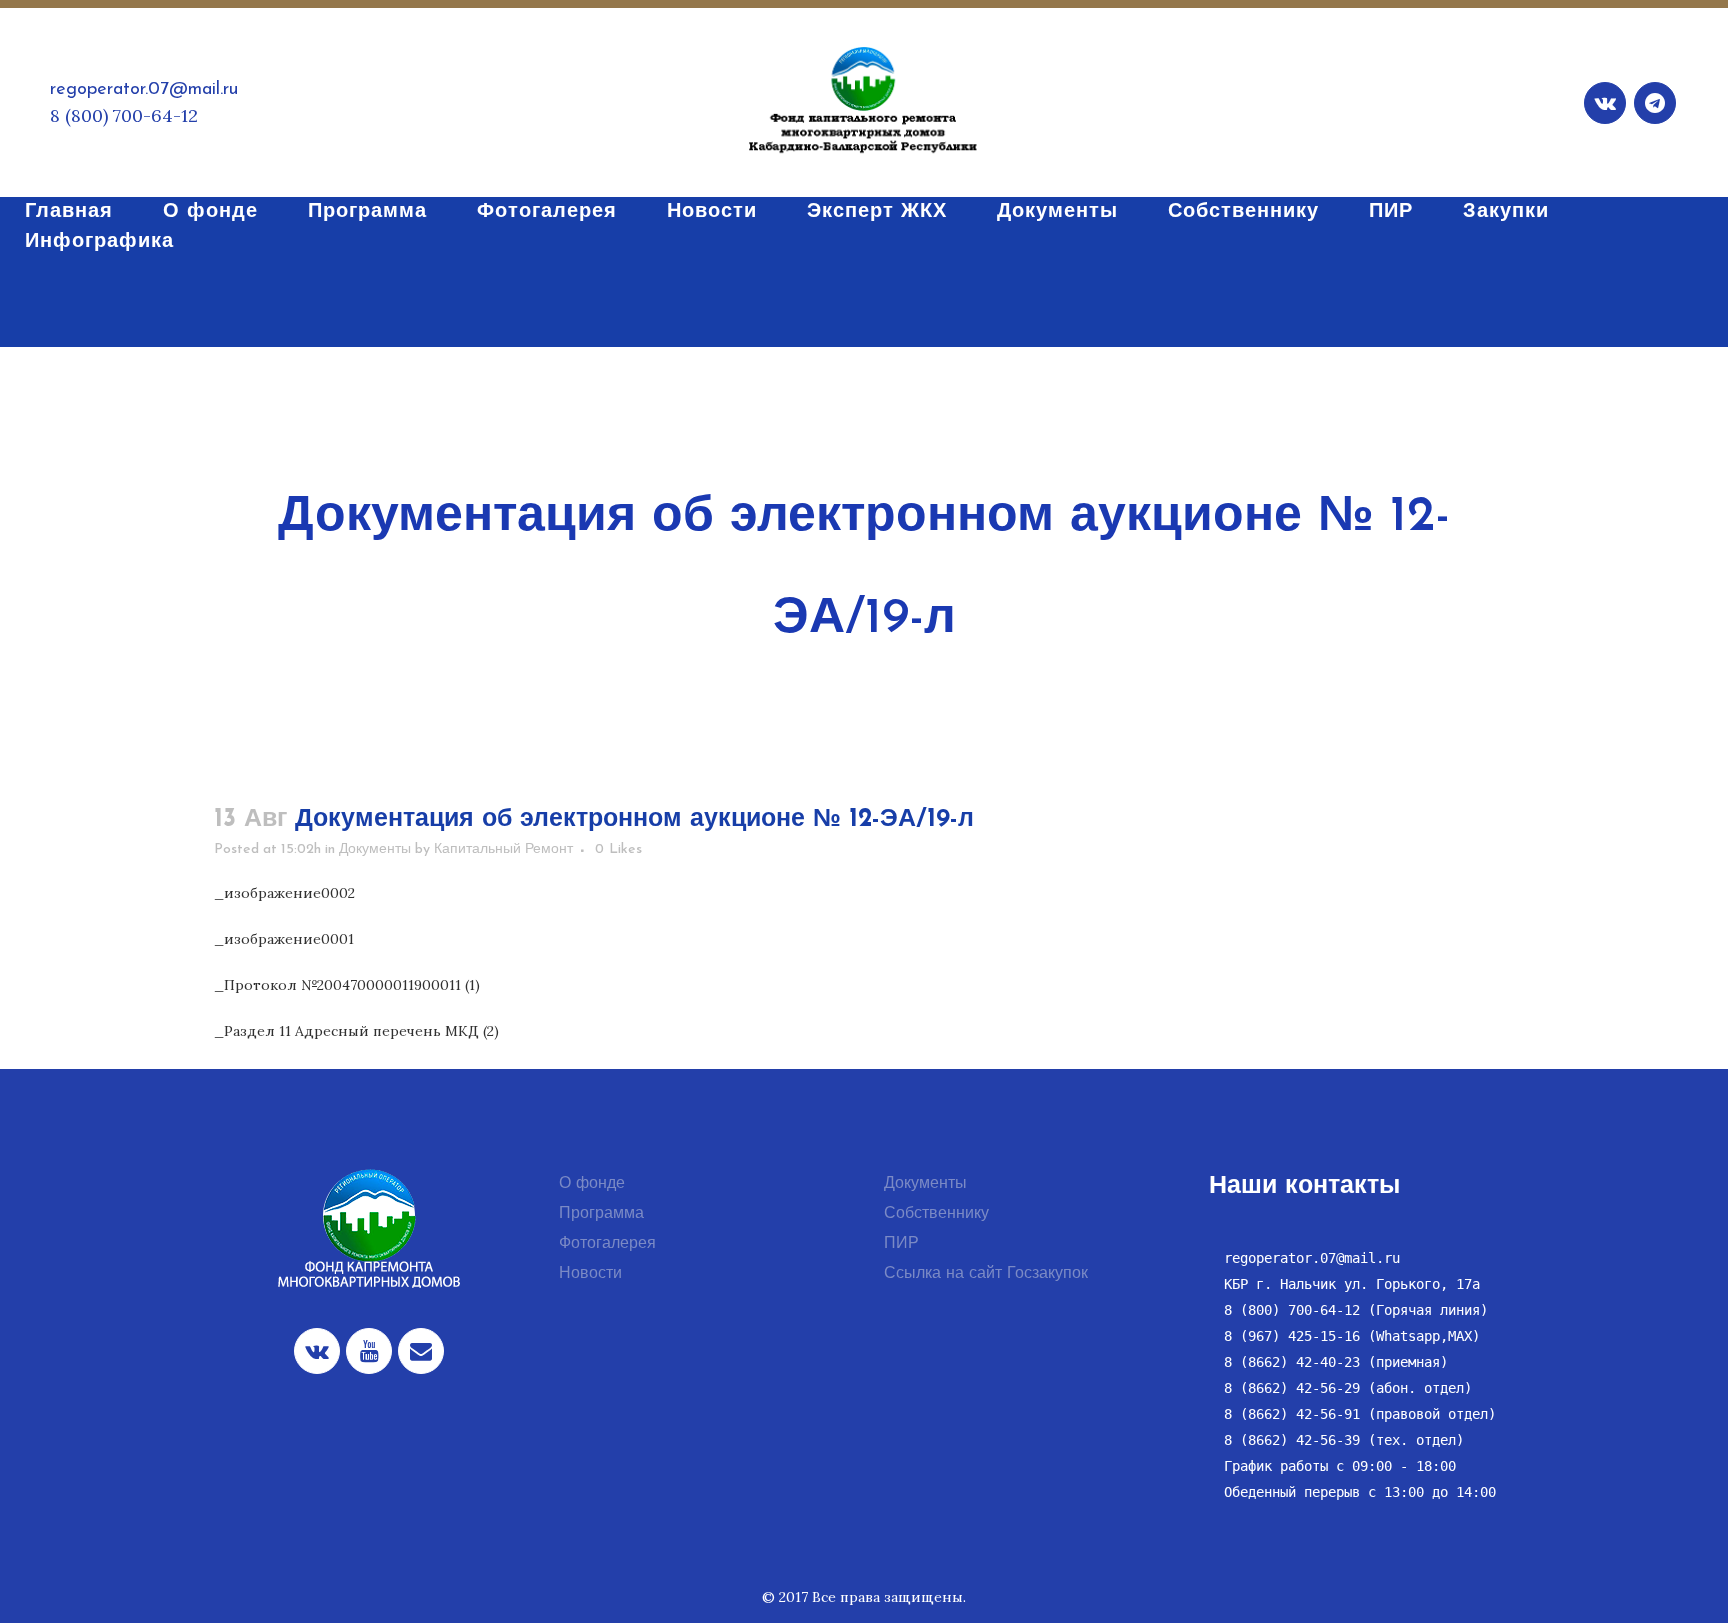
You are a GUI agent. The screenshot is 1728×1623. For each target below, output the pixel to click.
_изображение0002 (284, 893)
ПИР (901, 1244)
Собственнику (936, 1214)
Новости (590, 1274)
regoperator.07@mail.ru (144, 90)
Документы (375, 849)
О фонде (592, 1184)
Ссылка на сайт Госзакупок (986, 1274)
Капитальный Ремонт (503, 849)
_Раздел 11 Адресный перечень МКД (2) (356, 1031)
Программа (601, 1214)
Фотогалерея (607, 1244)
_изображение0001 (284, 939)
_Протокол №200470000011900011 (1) (347, 985)
